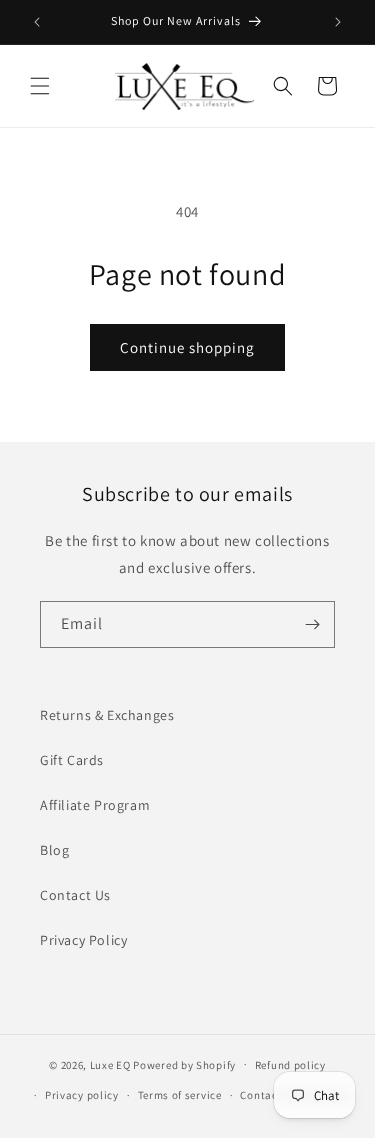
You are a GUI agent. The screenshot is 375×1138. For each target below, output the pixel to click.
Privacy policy (82, 1095)
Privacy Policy (83, 940)
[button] (40, 86)
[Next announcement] (338, 22)
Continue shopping (187, 347)
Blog (54, 850)
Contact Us (75, 895)
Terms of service (180, 1095)
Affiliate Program (95, 805)
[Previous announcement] (37, 22)
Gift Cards (72, 760)
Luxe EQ (110, 1064)
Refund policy (290, 1065)
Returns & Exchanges (107, 715)
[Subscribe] (312, 624)
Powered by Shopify (184, 1064)
